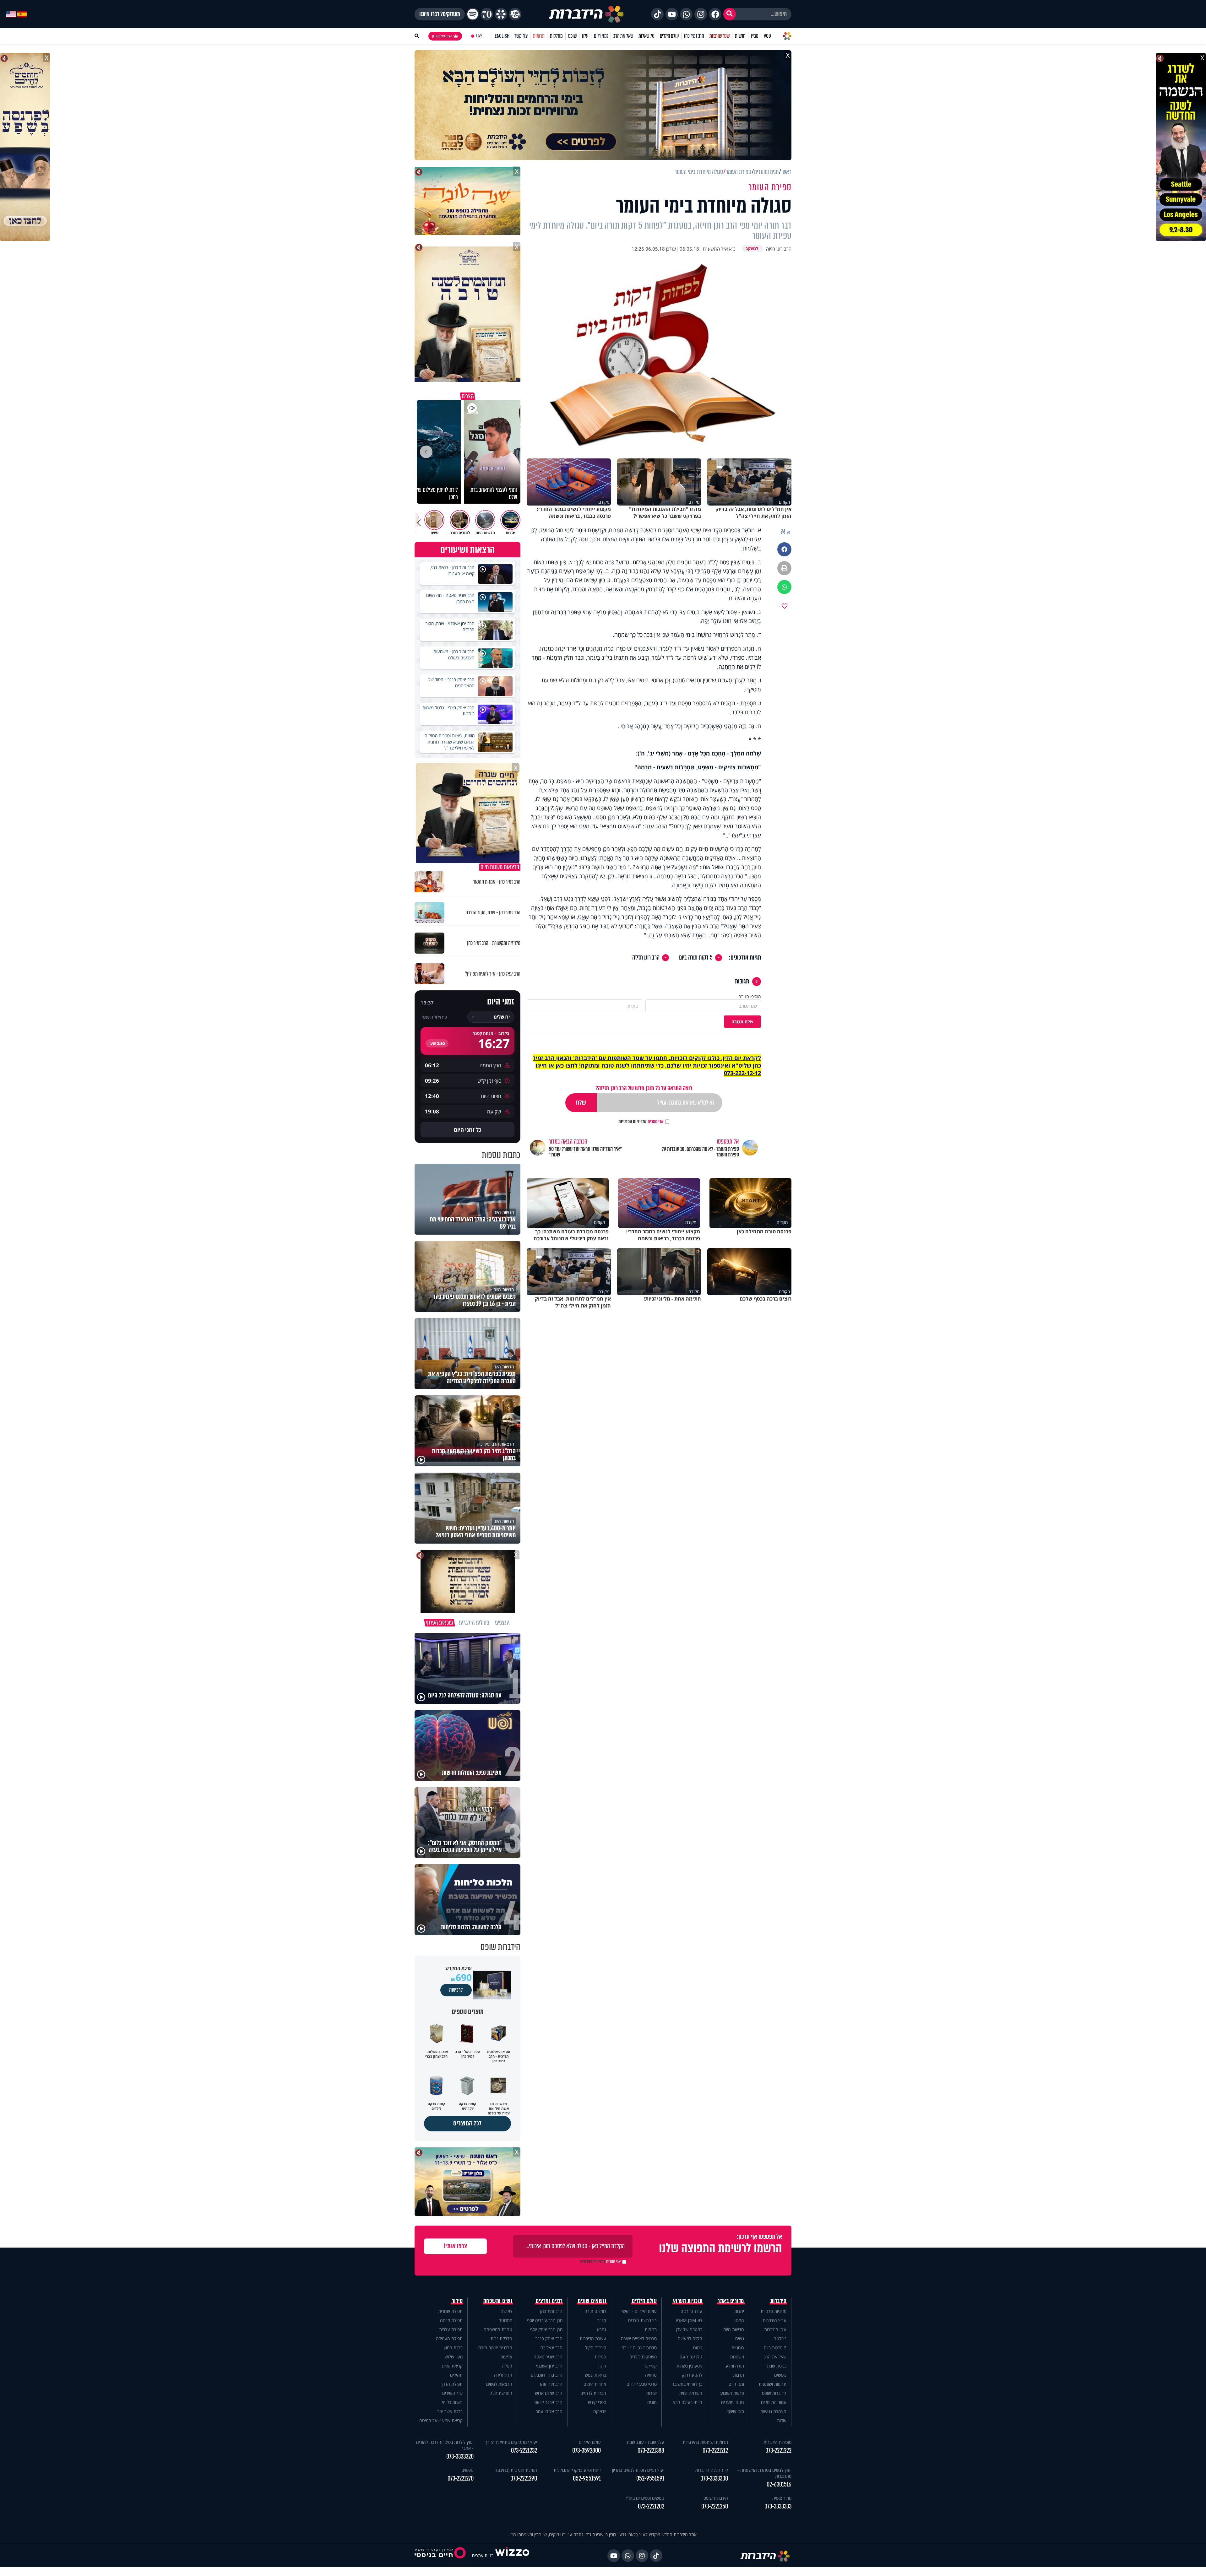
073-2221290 (524, 2479)
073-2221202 (651, 2506)
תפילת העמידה (449, 2338)
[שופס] (501, 14)
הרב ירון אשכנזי (549, 2366)
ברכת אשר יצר (450, 2411)
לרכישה (456, 1990)
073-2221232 (524, 2451)
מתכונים (505, 2320)
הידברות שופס (774, 2393)
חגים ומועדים (733, 2402)
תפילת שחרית (450, 2311)
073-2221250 (715, 2506)
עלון (585, 36)
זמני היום (601, 36)
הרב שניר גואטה (548, 2357)
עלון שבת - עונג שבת (646, 2442)
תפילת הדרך (452, 2384)
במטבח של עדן (689, 2329)
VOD (767, 36)
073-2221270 (461, 2479)
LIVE (479, 36)
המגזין (739, 2320)
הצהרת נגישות (773, 2411)
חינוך (602, 2366)
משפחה (737, 2357)
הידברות (779, 2301)
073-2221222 (778, 2451)
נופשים (780, 2375)
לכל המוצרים (467, 2123)
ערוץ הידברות (775, 2320)
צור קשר (521, 36)
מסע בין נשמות (689, 2366)
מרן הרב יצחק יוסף (546, 2329)
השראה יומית (691, 2393)
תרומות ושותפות (773, 2384)
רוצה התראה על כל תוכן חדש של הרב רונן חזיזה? (644, 1088)
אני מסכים (641, 1122)
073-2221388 (651, 2451)
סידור (457, 2301)
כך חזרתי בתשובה (687, 2384)
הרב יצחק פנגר (549, 2338)
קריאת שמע (452, 2366)
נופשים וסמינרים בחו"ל (644, 2498)
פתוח (698, 2348)
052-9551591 (650, 2479)
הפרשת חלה (501, 2393)
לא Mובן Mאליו (689, 2320)
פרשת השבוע (732, 2393)
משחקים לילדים (643, 2357)
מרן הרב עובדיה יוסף (545, 2320)
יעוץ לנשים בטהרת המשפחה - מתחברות (764, 2473)
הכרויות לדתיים (593, 2393)
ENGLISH (502, 36)
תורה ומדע (735, 2366)
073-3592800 (587, 2451)
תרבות (739, 2375)
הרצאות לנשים (499, 2384)
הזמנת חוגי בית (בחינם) (517, 2470)
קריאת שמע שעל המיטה (441, 2420)
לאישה (506, 2311)
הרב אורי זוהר (551, 2384)
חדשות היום (734, 2329)
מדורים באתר (731, 2301)
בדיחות (651, 2329)
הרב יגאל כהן (551, 2348)
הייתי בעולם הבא (687, 2402)
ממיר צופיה (782, 2498)
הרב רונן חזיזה (646, 958)
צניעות (506, 2357)
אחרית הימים (595, 2384)
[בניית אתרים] (512, 2555)
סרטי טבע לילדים (642, 2384)
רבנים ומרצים (549, 2301)
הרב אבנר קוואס (549, 2402)
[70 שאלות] (487, 14)
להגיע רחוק (692, 2375)
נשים (740, 2338)
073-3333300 (714, 2479)
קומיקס (651, 2366)
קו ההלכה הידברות (712, 2470)
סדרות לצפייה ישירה (639, 2348)
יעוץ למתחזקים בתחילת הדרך (511, 2442)
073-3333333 (778, 2506)
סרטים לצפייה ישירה (639, 2338)
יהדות (739, 2311)
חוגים (652, 2402)
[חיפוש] (730, 14)
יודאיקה (600, 2411)
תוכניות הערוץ (688, 2301)
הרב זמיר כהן (694, 36)
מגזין (755, 36)
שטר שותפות (720, 36)
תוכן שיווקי (735, 2411)
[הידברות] (586, 14)
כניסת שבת (777, 2366)
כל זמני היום (468, 1130)
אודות (782, 2420)
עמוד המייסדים (774, 2402)
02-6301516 (779, 2484)
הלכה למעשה (690, 2338)
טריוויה (651, 2375)
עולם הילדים (669, 36)
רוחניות (738, 2348)
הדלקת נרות (501, 2338)
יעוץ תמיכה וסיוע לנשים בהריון (638, 2470)
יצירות (652, 2393)
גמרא (602, 2329)
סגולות (600, 2357)
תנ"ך (602, 2320)
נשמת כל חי (452, 2402)
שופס (572, 36)
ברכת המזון (453, 2348)
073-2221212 (715, 2451)
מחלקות (556, 36)
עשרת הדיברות (593, 2338)
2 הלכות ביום (775, 2348)
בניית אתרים (483, 2555)
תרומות (539, 36)
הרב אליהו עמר (549, 2411)
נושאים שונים (592, 2301)
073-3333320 (460, 2457)
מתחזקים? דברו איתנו (440, 14)
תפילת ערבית (451, 2329)
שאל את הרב (623, 36)
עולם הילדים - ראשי (639, 2311)
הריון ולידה (503, 2375)
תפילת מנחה (451, 2320)
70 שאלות (646, 36)
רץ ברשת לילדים (642, 2320)
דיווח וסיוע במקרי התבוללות (577, 2470)
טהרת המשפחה (498, 2329)
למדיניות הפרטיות (633, 1122)
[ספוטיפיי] (473, 14)
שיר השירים (452, 2393)
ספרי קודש (597, 2402)
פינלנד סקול (596, 2348)
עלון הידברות (775, 2329)
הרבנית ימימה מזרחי (495, 2348)
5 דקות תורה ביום (696, 958)
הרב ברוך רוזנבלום (547, 2375)
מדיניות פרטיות (774, 2311)
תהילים (456, 2375)
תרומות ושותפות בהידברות (705, 2442)
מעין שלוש (454, 2357)
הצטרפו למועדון (442, 36)
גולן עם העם (691, 2357)
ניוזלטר (780, 2338)
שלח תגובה (742, 1022)
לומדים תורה (595, 2311)
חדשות (740, 36)
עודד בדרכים (691, 2311)
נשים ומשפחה (498, 2301)
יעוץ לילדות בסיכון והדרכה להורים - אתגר (445, 2445)
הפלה (507, 2366)
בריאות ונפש (595, 2375)
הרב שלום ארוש (549, 2393)
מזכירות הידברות (777, 2442)
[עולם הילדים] (515, 14)
